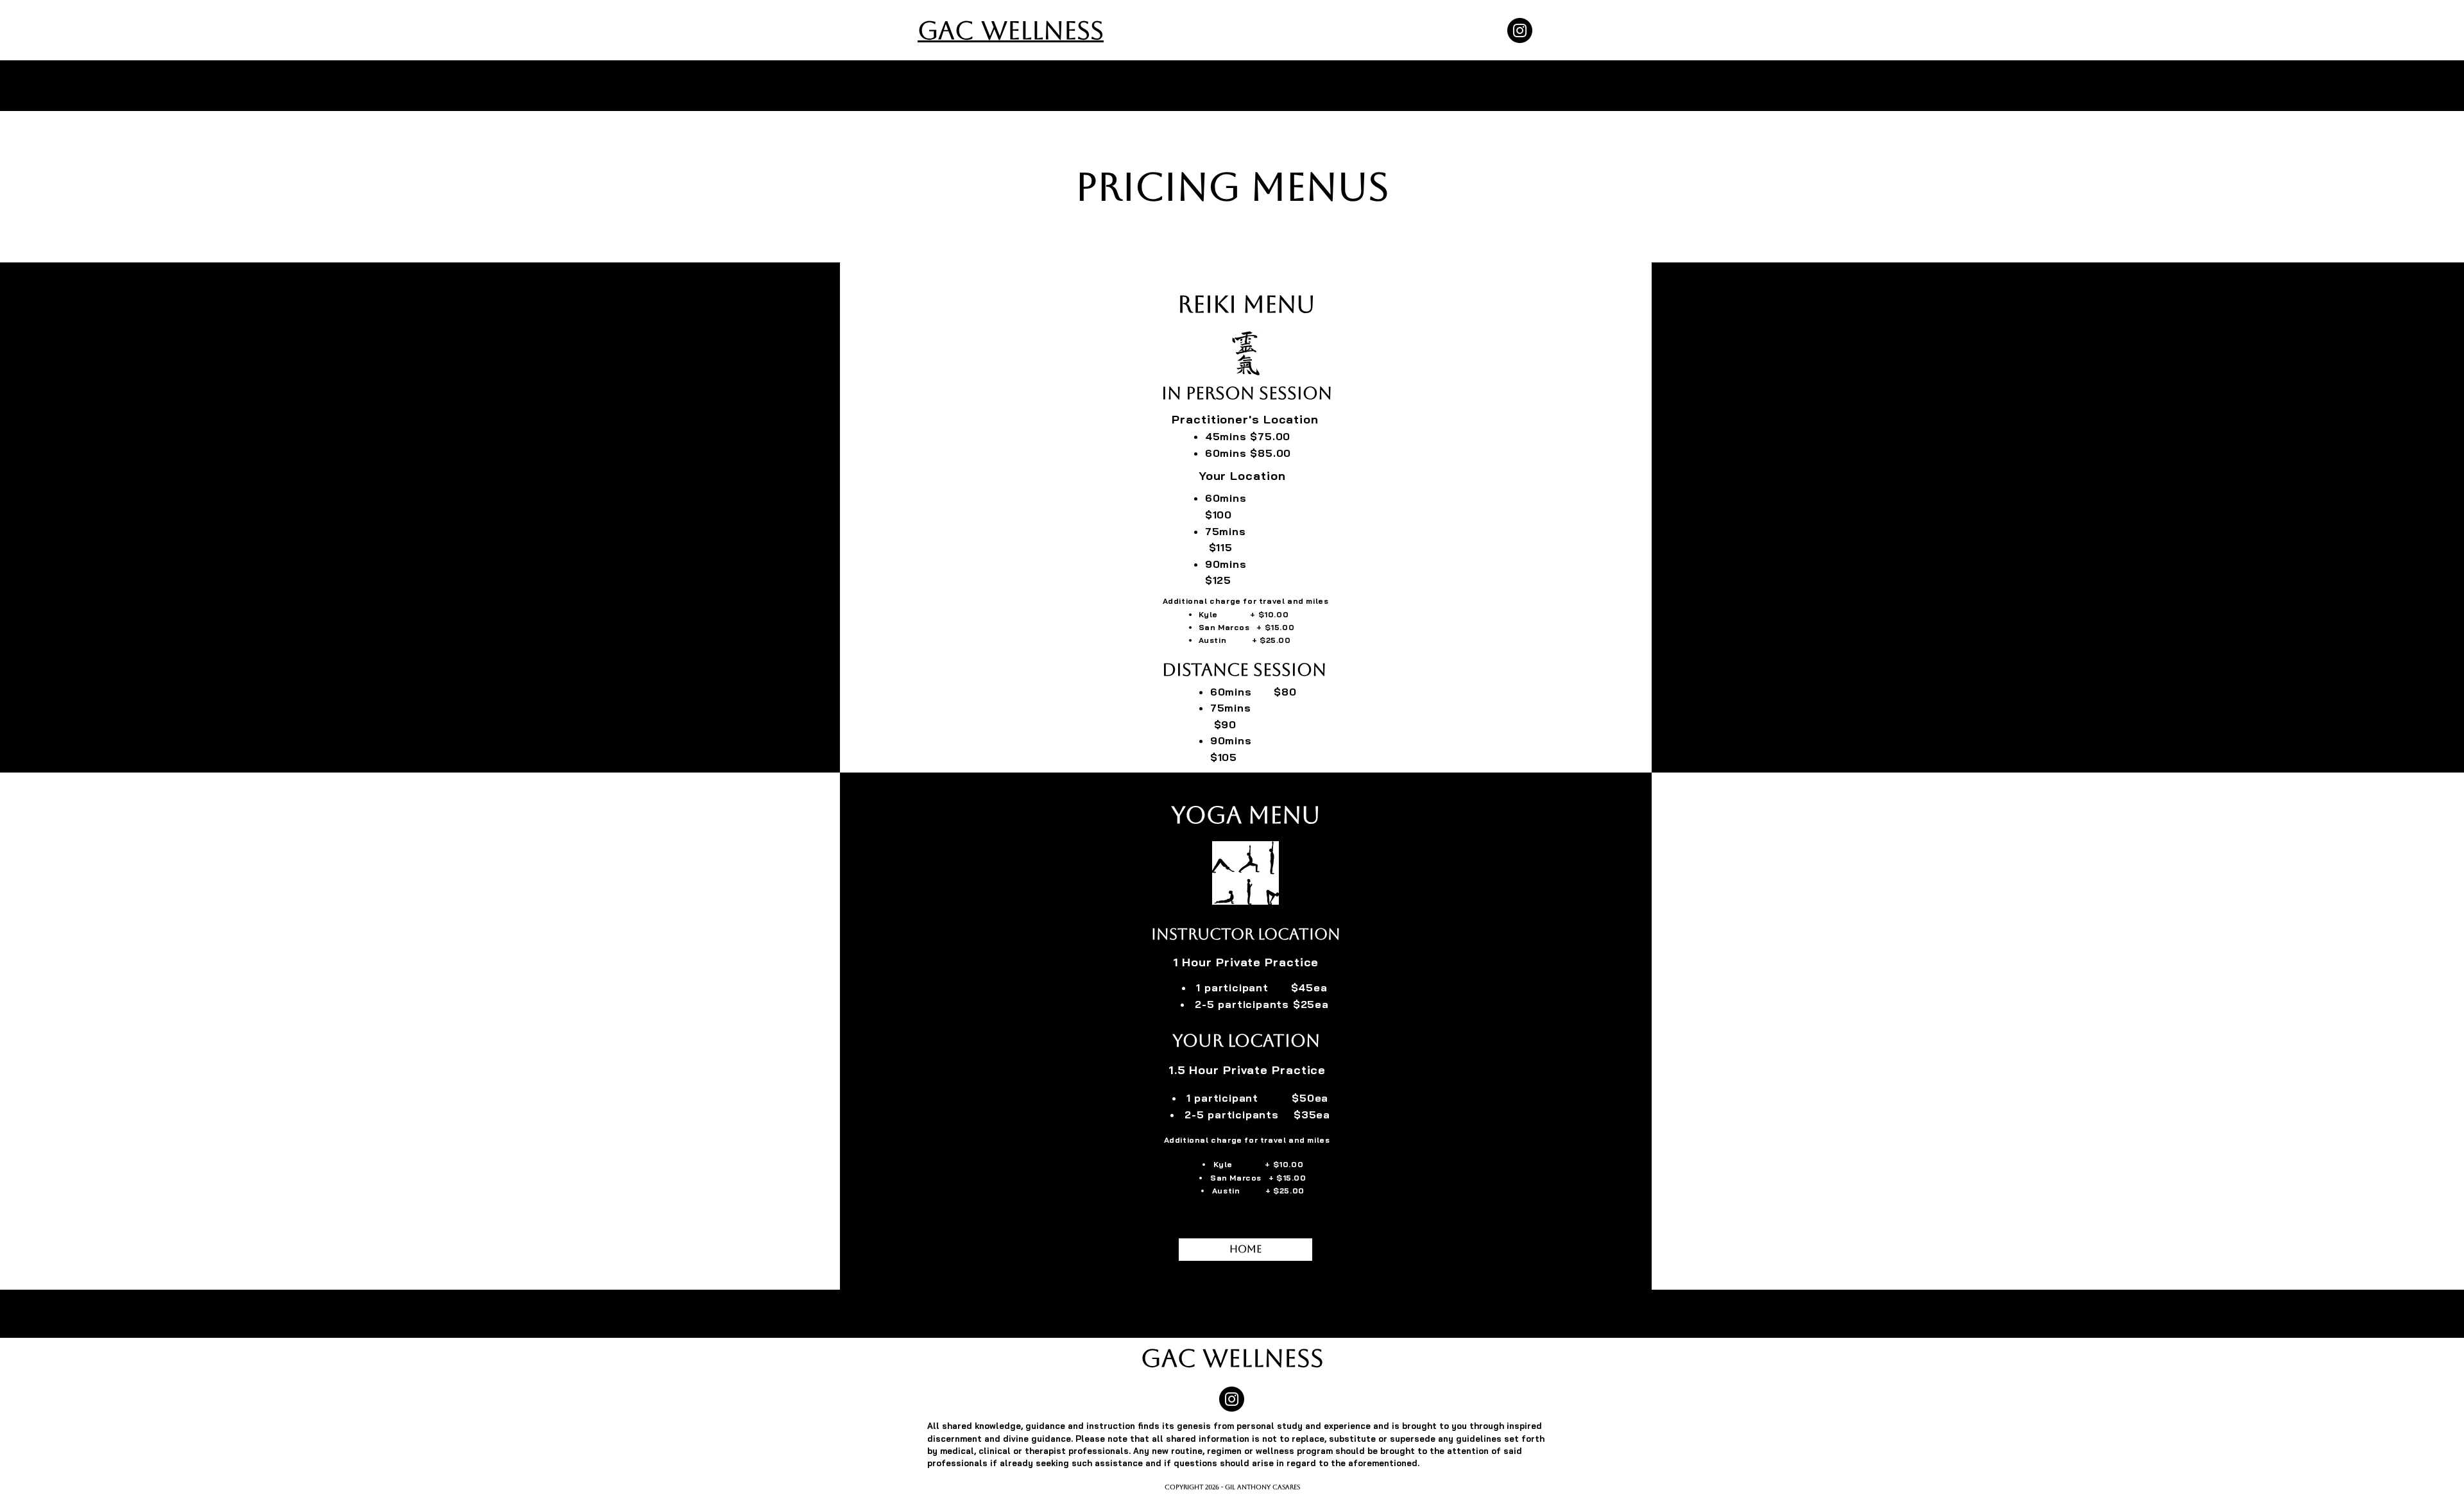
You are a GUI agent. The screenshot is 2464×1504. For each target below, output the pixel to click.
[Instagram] (1520, 30)
